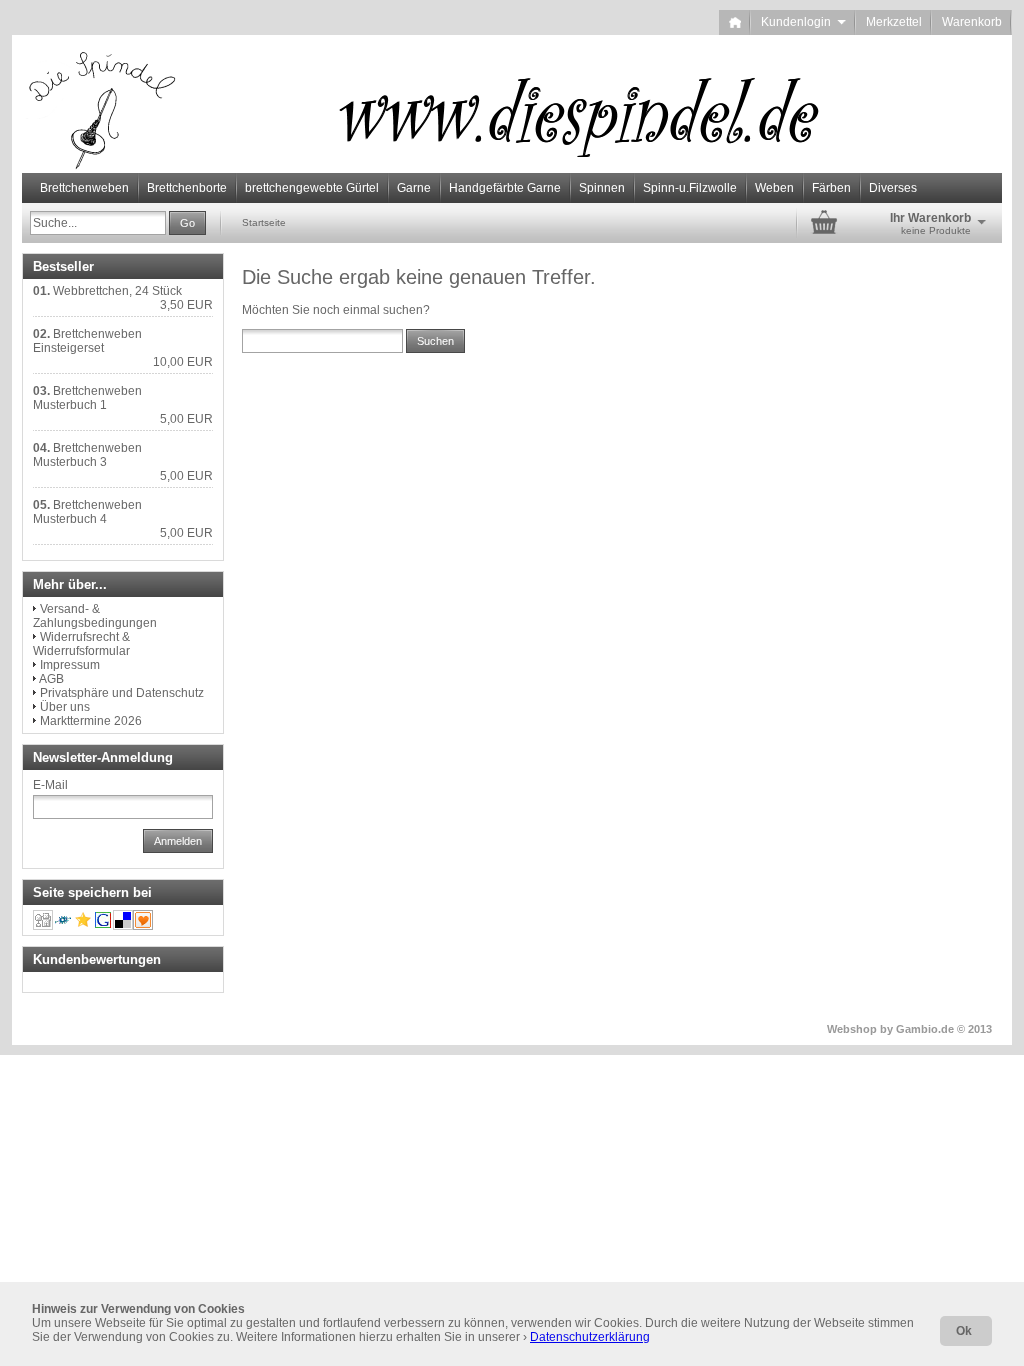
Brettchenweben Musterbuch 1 (87, 398)
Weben (774, 188)
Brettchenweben (84, 188)
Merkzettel (894, 22)
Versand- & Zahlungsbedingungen (95, 616)
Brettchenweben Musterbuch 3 (87, 455)
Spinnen (602, 188)
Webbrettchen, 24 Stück (117, 291)
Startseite (264, 222)
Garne (414, 188)
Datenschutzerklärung (590, 1337)
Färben (831, 188)
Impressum (70, 665)
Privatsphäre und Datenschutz (122, 693)
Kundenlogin (803, 22)
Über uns (65, 707)
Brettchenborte (187, 188)
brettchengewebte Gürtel (312, 188)
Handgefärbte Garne (505, 188)
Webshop (852, 1029)
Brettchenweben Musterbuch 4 (87, 512)
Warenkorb (972, 22)
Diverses (893, 188)
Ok (964, 1331)
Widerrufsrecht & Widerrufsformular (81, 644)
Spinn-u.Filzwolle (690, 188)
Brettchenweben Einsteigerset (87, 341)
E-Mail (50, 785)
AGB (51, 679)
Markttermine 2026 (91, 721)
